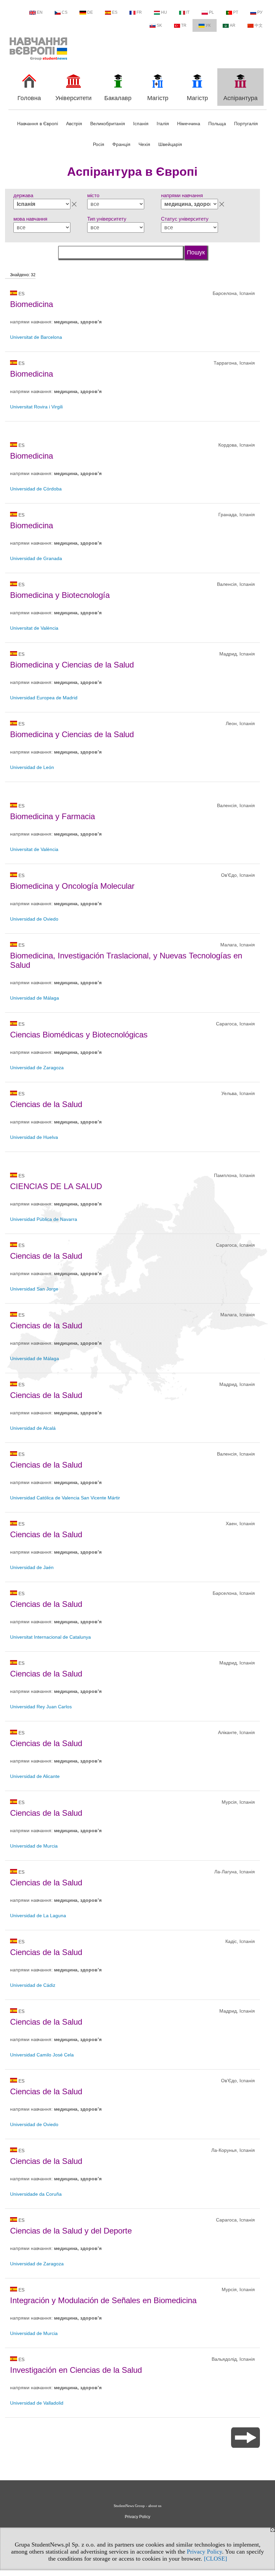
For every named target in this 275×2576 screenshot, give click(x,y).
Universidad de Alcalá (33, 1428)
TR (184, 25)
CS (65, 12)
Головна (29, 98)
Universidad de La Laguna (38, 1916)
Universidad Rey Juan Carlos (41, 1707)
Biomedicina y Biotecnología (60, 595)
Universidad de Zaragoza (37, 1068)
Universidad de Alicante (35, 1776)
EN (40, 12)
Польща (217, 124)
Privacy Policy (204, 2552)
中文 (259, 25)
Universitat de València (34, 628)
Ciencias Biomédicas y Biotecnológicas (79, 1035)
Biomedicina (32, 304)
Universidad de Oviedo (34, 919)
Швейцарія (170, 144)
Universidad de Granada (36, 558)
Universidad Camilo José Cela (42, 2055)
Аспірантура (240, 98)
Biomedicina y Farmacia (52, 816)
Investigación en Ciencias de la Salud (76, 2370)
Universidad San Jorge (34, 1289)
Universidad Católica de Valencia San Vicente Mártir (65, 1498)
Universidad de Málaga (35, 998)
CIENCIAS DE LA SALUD (56, 1186)
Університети (73, 98)
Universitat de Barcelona (36, 337)
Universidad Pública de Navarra (44, 1219)
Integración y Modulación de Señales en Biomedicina (103, 2300)
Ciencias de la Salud (46, 1104)
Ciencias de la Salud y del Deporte (71, 2231)
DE (90, 12)
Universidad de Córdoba (36, 489)
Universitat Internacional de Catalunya (50, 1637)
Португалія (246, 124)
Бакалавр (118, 98)
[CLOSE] (215, 2559)
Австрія (74, 124)
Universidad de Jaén (32, 1567)
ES (115, 12)
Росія (99, 144)
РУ (260, 12)
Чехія (144, 144)
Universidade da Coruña (36, 2194)
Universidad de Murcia (34, 1846)
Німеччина (189, 124)
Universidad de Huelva (34, 1137)
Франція (121, 144)
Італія (163, 124)
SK (159, 25)
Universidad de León (32, 767)
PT (236, 12)
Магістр (158, 98)
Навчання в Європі (38, 124)
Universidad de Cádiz (33, 1985)
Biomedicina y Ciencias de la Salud (72, 665)
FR (139, 12)
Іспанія (141, 124)
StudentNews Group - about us (137, 2506)
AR (233, 25)
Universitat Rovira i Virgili (36, 407)
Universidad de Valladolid (37, 2403)
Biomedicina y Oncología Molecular (72, 886)
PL (211, 12)
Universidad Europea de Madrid (44, 698)
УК (208, 25)
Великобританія (108, 124)
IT (188, 12)
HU (164, 12)
